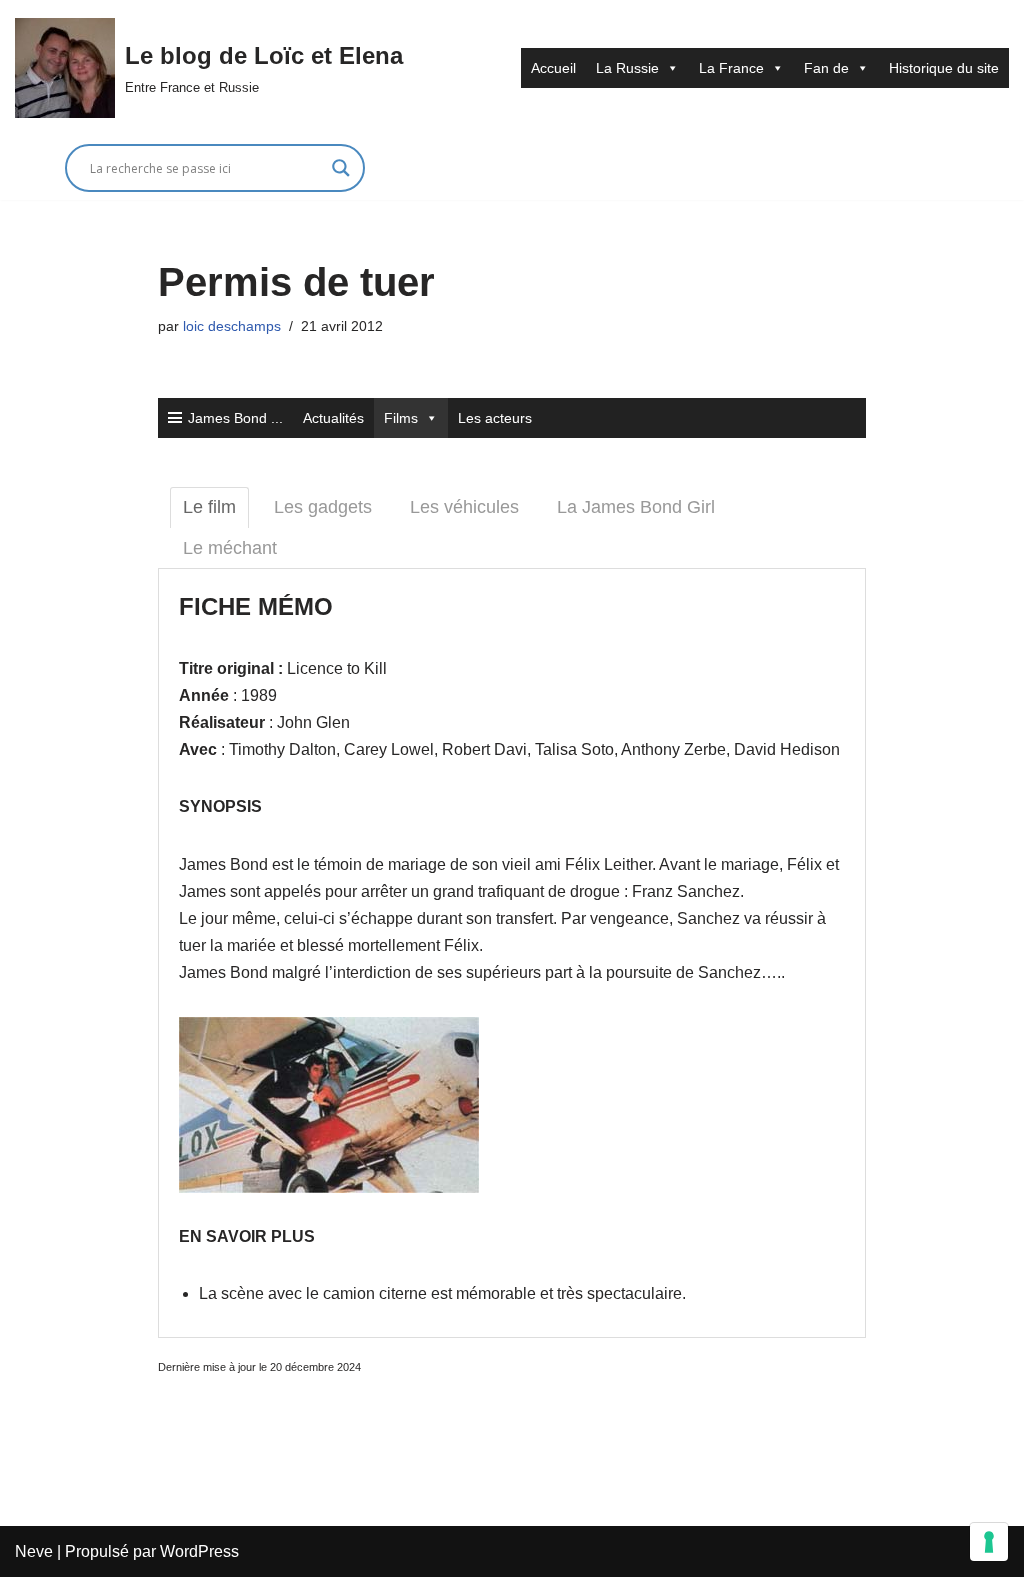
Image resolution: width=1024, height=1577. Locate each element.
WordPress (199, 1551)
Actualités (333, 418)
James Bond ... (235, 418)
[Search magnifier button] (341, 168)
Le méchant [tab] (230, 548)
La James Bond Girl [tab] (636, 507)
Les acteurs (495, 418)
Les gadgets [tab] (323, 507)
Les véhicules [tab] (464, 507)
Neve (34, 1551)
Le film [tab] (209, 507)
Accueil (553, 68)
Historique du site (944, 68)
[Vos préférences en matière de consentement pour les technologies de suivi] (989, 1542)
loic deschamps (232, 326)
